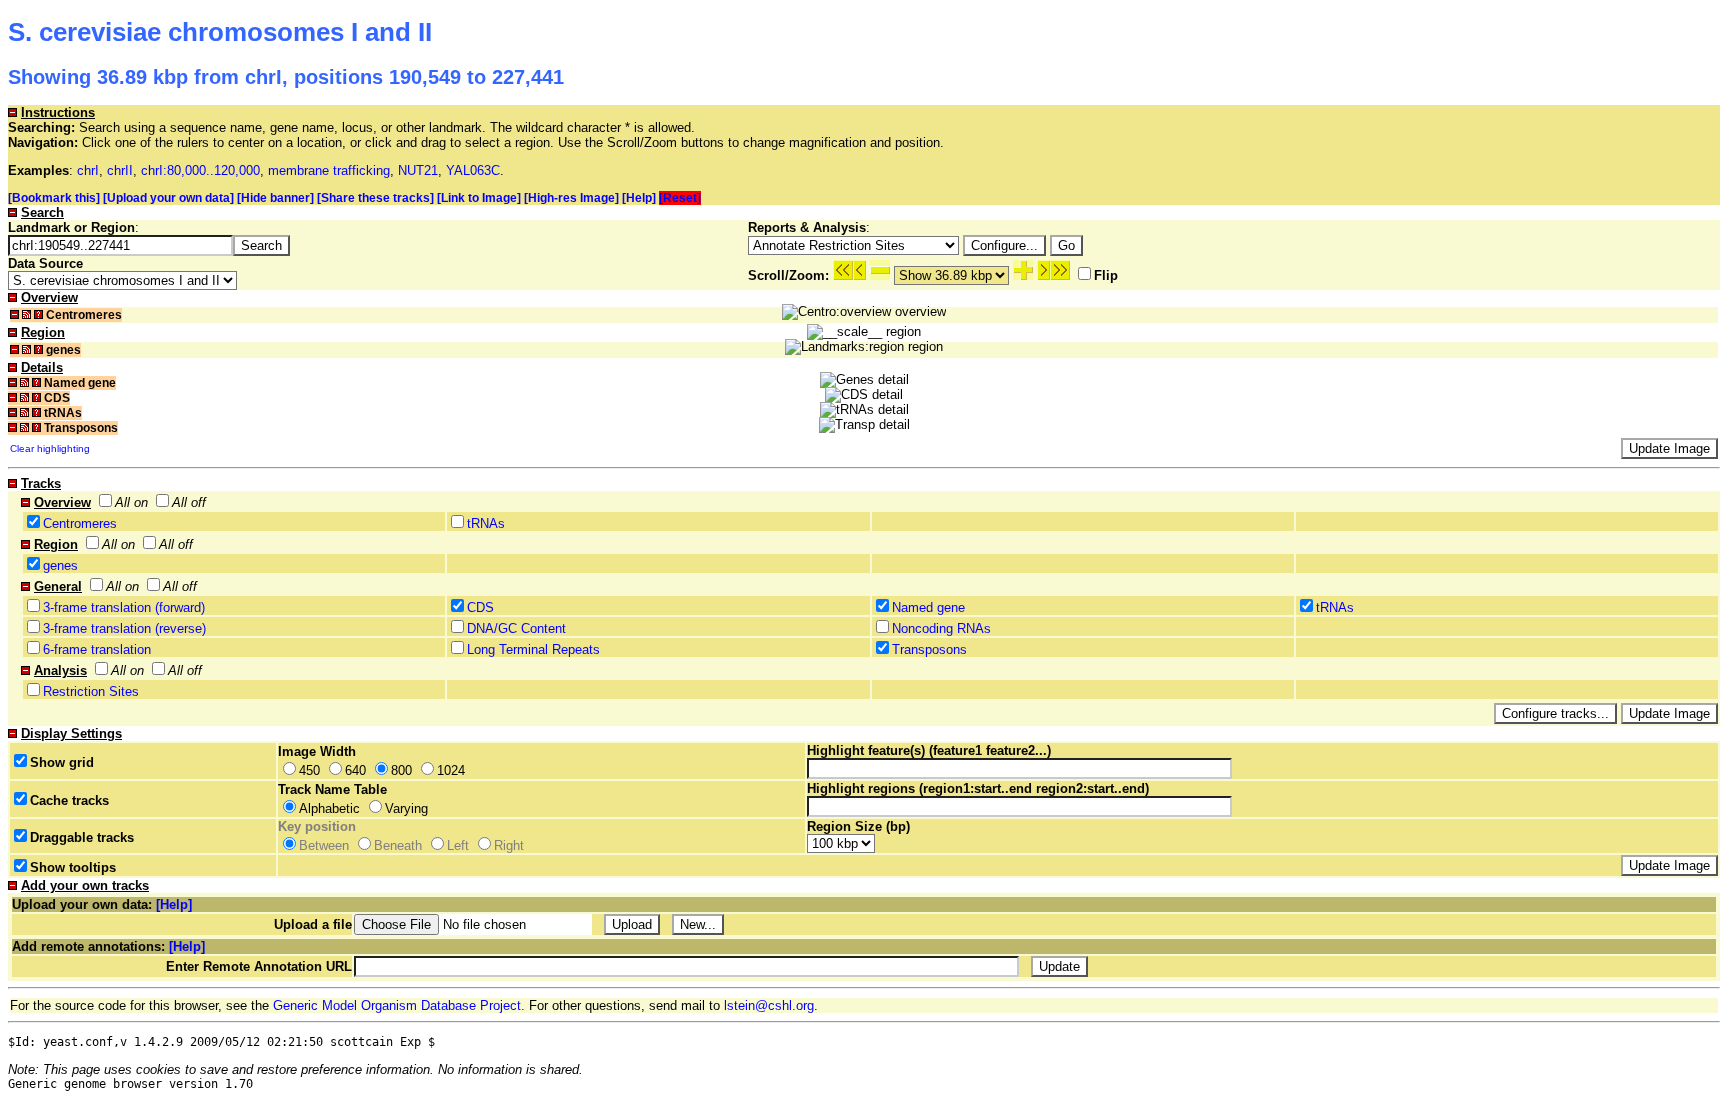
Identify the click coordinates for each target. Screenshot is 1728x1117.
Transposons (929, 649)
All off (189, 502)
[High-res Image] (571, 198)
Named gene (928, 607)
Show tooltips (73, 867)
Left (458, 845)
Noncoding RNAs (941, 628)
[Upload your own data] (168, 198)
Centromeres (80, 523)
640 (355, 770)
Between (324, 845)
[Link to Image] (479, 198)
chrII (120, 170)
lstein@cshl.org (769, 1005)
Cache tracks (69, 800)
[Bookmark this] (54, 198)
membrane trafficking (329, 170)
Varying (406, 808)
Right (509, 845)
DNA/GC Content (516, 628)
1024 (451, 770)
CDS (480, 607)
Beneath (398, 845)
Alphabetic (329, 808)
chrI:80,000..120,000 (200, 170)
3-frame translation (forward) (124, 607)
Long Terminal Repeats (533, 649)
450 (309, 770)
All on (131, 502)
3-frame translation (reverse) (124, 628)
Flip (1106, 275)
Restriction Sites (91, 691)
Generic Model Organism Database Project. (399, 1005)
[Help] (639, 198)
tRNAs (486, 523)
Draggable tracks (82, 837)
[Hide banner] (275, 198)
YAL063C (473, 170)
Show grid (62, 762)
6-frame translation (97, 649)
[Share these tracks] (375, 198)
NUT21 (418, 170)
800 (401, 770)
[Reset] (680, 198)
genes (60, 565)
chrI (88, 170)
